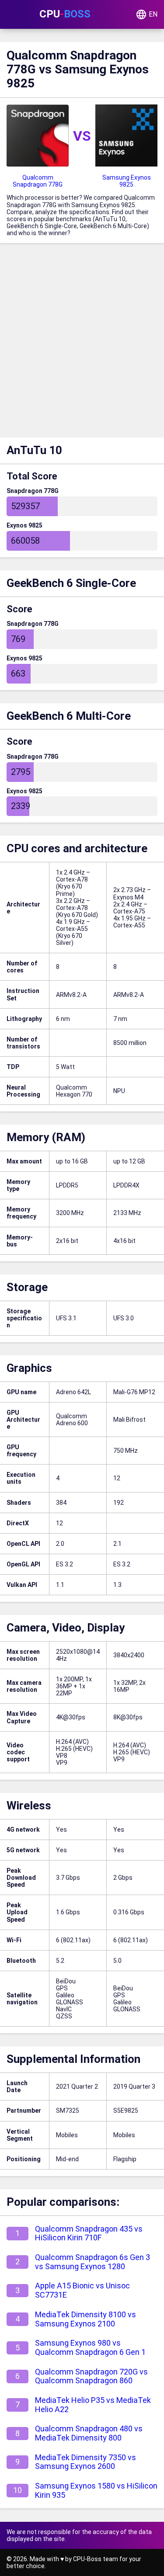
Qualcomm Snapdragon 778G (38, 181)
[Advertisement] (82, 342)
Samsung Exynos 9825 (127, 181)
